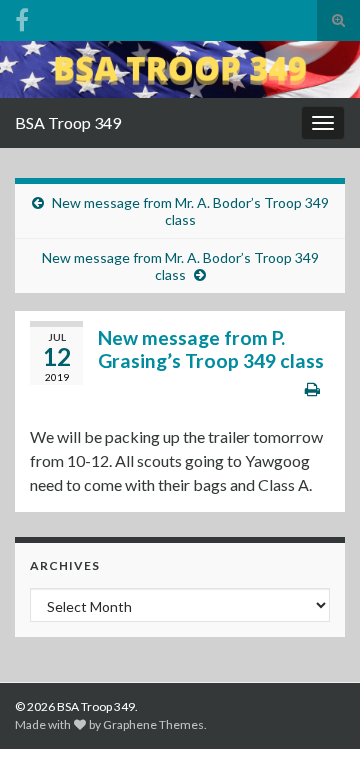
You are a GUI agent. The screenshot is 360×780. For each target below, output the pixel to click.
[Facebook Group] (22, 16)
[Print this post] (312, 388)
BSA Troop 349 (68, 122)
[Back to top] (315, 735)
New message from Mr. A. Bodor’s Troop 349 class (190, 211)
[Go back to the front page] (180, 69)
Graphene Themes (153, 724)
